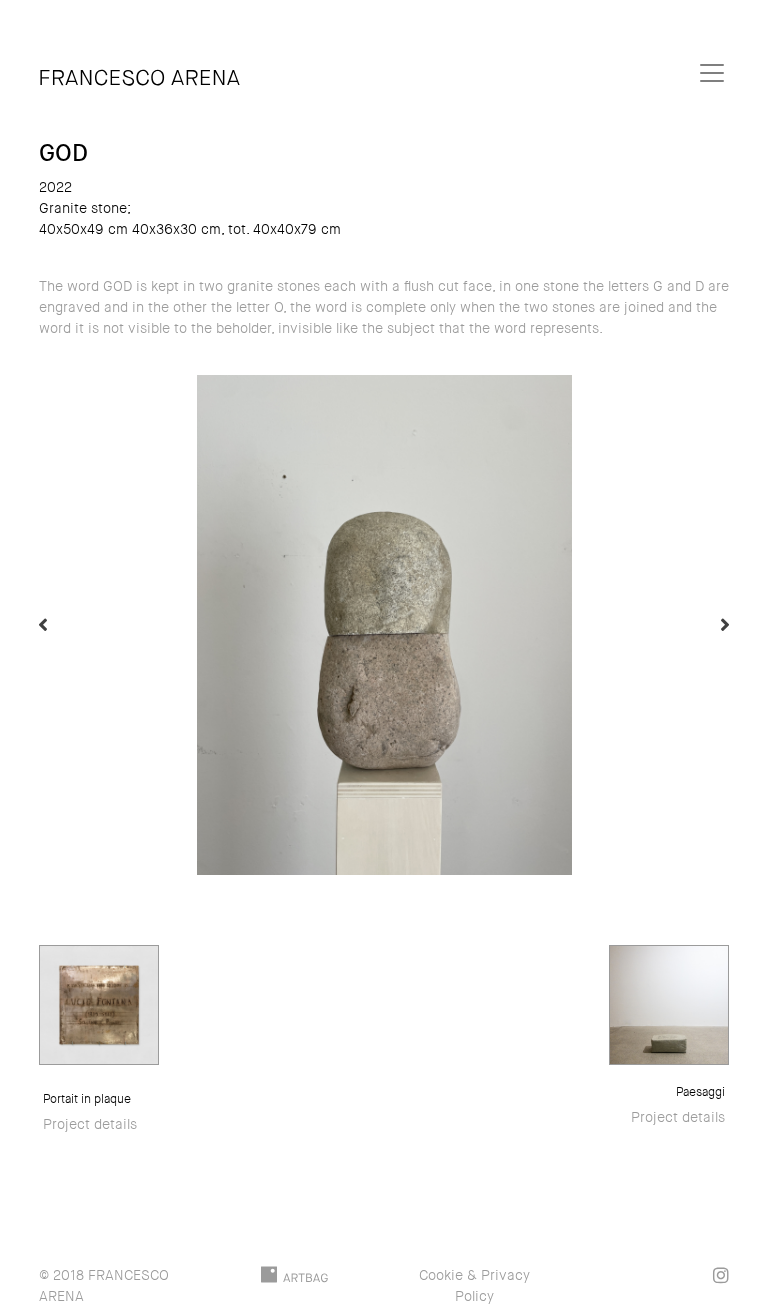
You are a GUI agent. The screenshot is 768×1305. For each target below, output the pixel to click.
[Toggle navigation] (712, 73)
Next (725, 625)
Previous (43, 625)
